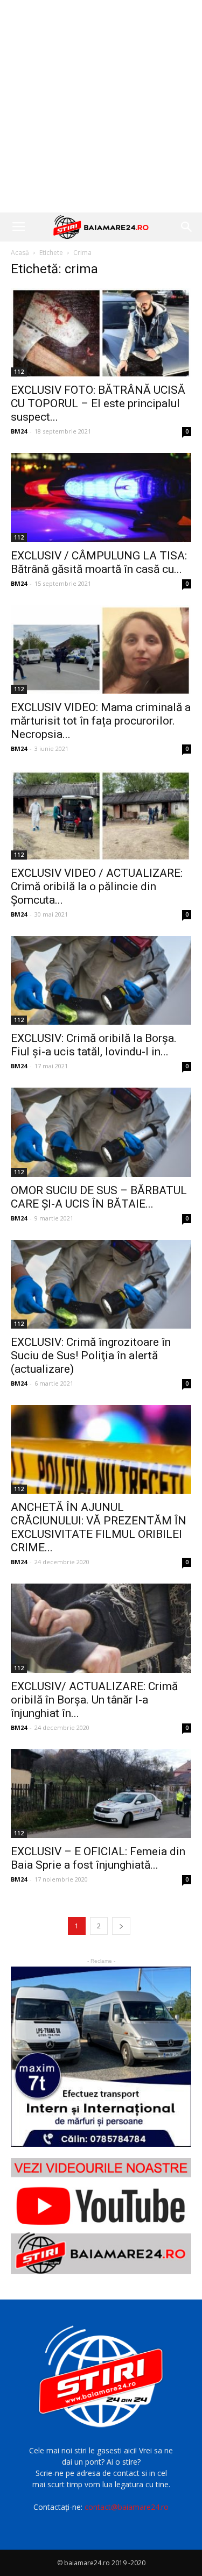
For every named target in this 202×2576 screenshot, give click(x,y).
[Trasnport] (101, 2057)
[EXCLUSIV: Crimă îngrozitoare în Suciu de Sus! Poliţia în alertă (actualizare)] (101, 1284)
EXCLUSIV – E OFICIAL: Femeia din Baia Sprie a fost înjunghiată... (98, 1858)
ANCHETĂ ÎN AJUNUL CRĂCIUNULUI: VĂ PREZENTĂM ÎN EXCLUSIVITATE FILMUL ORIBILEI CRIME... (99, 1527)
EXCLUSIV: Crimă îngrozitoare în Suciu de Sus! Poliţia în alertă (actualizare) (91, 1356)
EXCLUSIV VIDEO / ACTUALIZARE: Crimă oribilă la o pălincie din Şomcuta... (97, 886)
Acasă (20, 253)
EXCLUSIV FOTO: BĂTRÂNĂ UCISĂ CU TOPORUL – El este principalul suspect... (98, 403)
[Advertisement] (101, 106)
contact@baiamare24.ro (127, 2507)
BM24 (19, 431)
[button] (187, 227)
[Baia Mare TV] (101, 2216)
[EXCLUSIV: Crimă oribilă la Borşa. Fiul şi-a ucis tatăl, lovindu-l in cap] (101, 980)
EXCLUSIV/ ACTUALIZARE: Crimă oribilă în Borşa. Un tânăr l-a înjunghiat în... (94, 1700)
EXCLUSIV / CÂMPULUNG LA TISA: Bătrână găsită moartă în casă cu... (99, 562)
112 (19, 372)
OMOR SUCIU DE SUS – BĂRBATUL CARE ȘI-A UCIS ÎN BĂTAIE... (99, 1197)
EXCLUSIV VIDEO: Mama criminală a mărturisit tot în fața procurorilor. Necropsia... (101, 721)
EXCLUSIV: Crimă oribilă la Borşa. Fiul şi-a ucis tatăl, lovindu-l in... (94, 1045)
